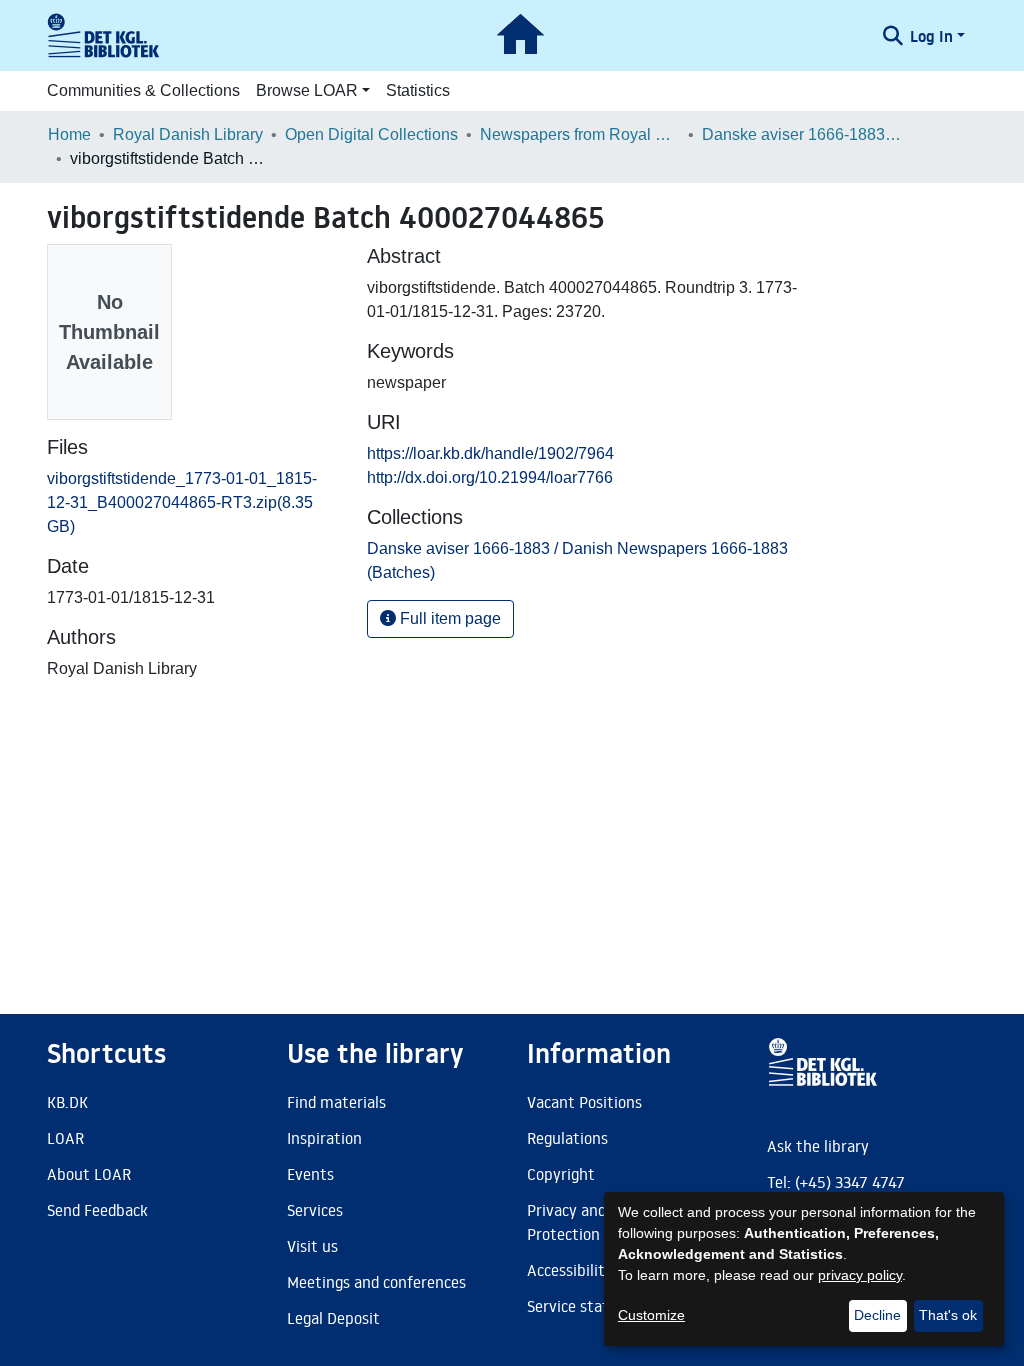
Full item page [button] (448, 618)
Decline (877, 1315)
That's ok (948, 1315)
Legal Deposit (333, 1318)
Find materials (336, 1102)
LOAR (65, 1138)
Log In (931, 36)
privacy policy (860, 1275)
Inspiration (324, 1138)
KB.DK (67, 1102)
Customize (651, 1315)
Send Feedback (97, 1210)
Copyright (561, 1174)
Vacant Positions (584, 1102)
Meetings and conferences (376, 1282)
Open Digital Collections (371, 134)
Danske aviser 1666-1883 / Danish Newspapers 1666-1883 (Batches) (802, 134)
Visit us (312, 1246)
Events (310, 1174)
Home (69, 134)
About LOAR (89, 1174)
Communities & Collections (143, 90)
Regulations (567, 1138)
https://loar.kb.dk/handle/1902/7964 (490, 453)
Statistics (418, 90)
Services (315, 1210)
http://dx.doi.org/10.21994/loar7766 (490, 477)
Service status (576, 1306)
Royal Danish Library (188, 134)
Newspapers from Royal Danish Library (580, 134)
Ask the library (818, 1146)
